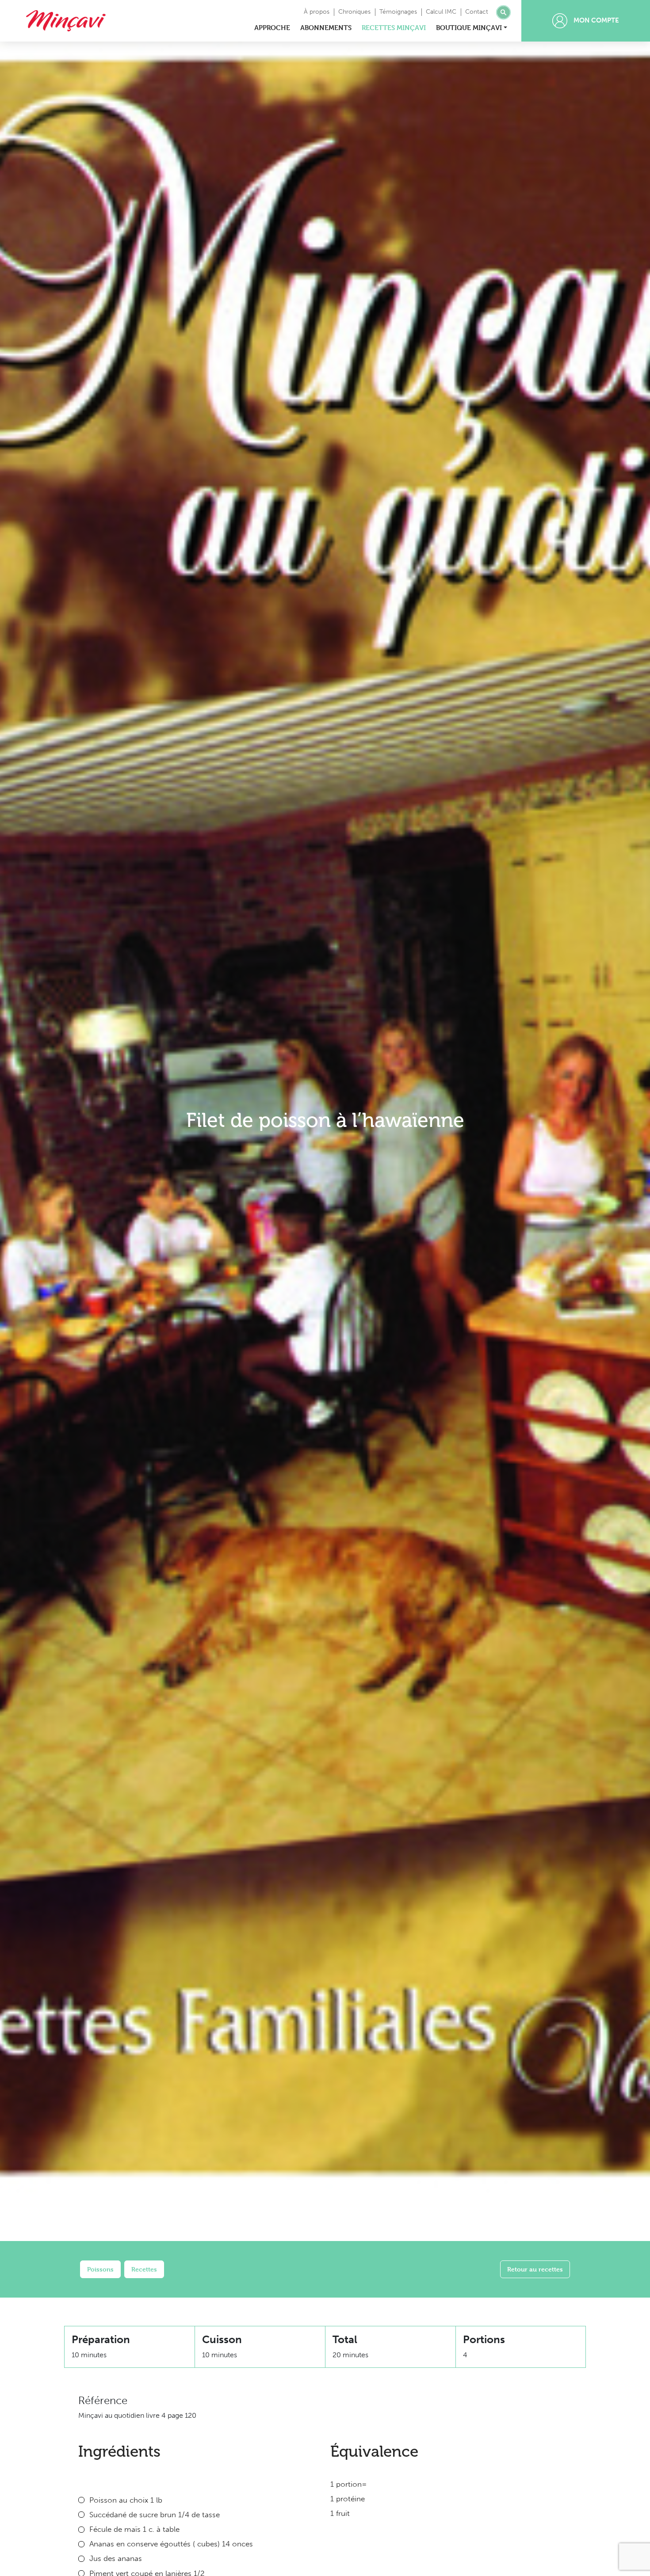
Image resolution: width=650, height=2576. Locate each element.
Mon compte (595, 20)
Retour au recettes (535, 2269)
